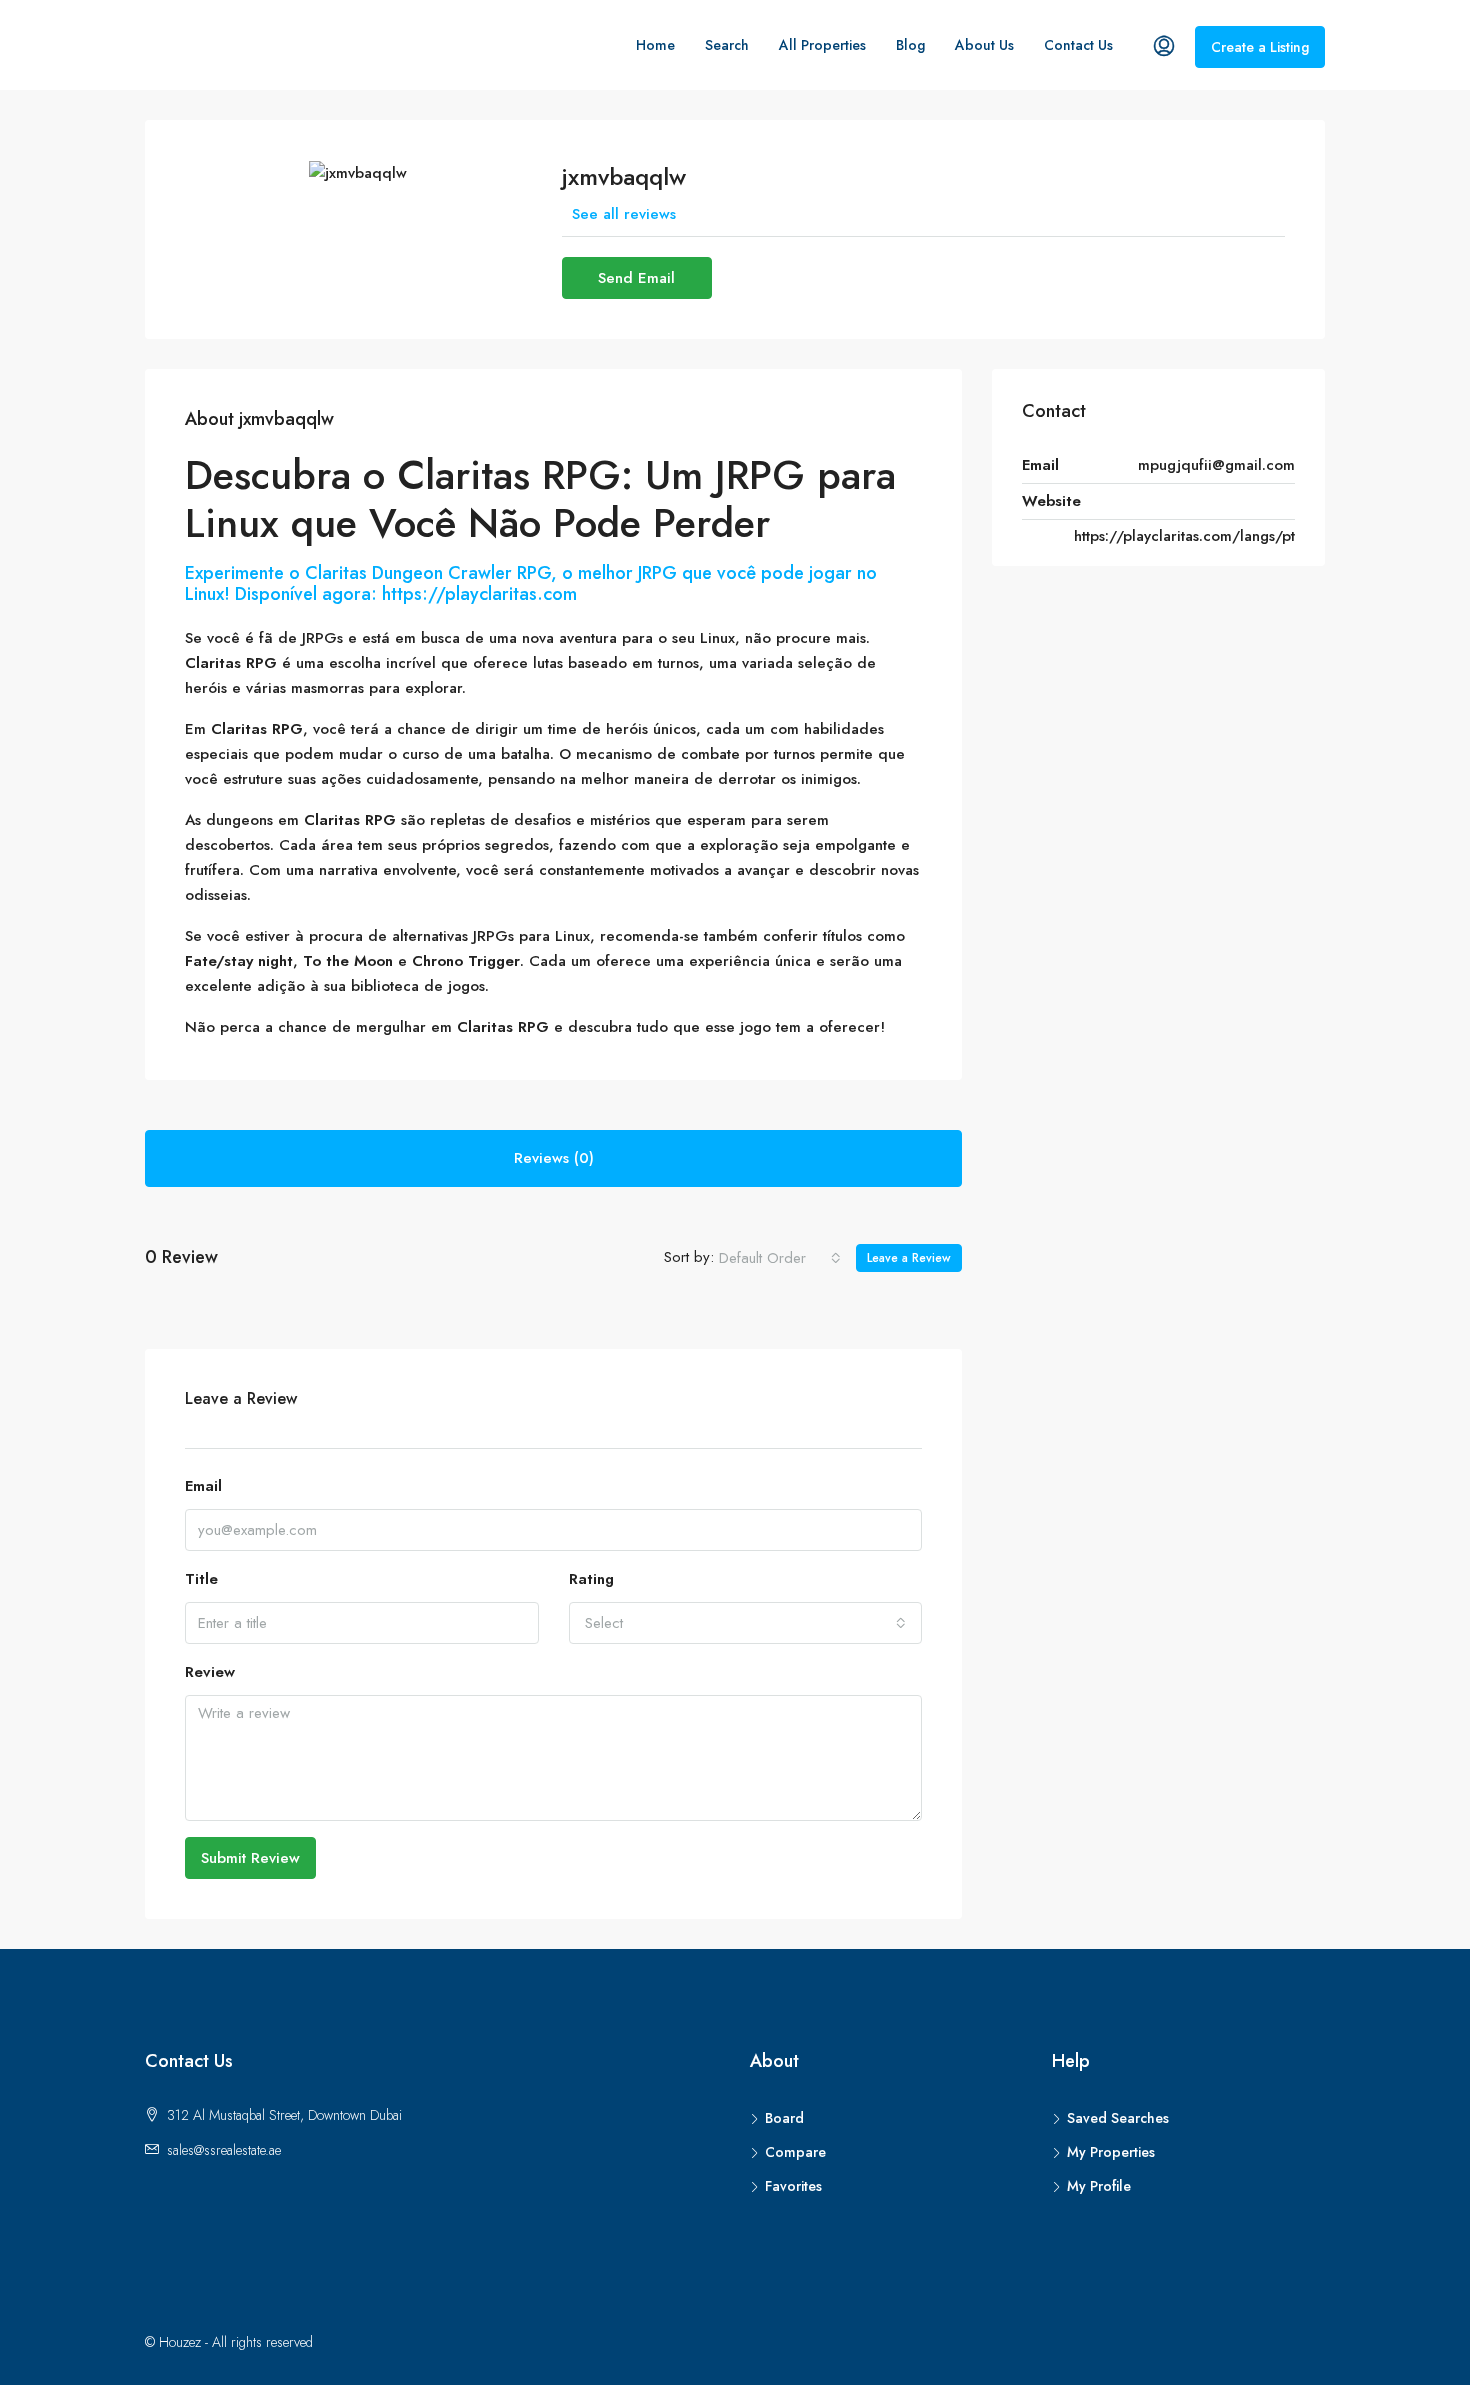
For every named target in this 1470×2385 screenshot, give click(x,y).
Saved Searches (1118, 2118)
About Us (984, 45)
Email (203, 1486)
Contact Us (1078, 45)
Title (201, 1579)
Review (210, 1672)
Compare (795, 2152)
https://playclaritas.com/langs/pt (1184, 536)
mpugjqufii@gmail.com (1216, 465)
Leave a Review (909, 1258)
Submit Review (250, 1858)
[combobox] (780, 1258)
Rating (591, 1579)
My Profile (1099, 2186)
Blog (910, 45)
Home (655, 45)
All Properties (822, 45)
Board (784, 2118)
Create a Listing (1260, 47)
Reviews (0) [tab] (554, 1158)
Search (727, 45)
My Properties (1111, 2152)
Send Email (636, 278)
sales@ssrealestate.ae (224, 2150)
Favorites (793, 2186)
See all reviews (624, 214)
